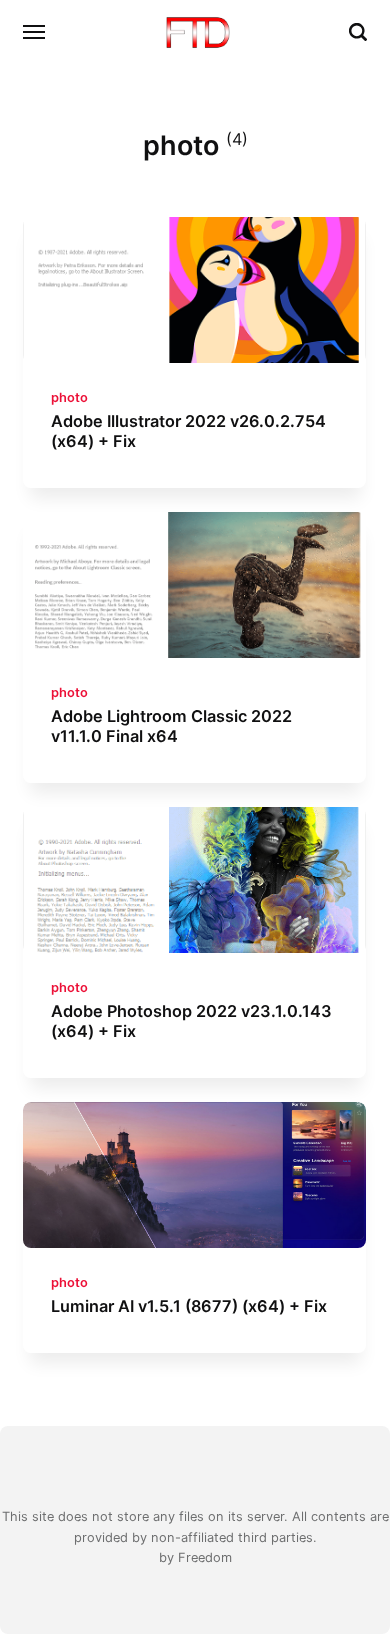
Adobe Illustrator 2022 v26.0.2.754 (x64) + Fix (189, 431)
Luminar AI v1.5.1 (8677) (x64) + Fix (190, 1306)
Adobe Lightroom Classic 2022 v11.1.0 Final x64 (172, 726)
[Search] (358, 32)
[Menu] (35, 32)
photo (70, 396)
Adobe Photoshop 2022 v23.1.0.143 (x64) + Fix (192, 1021)
